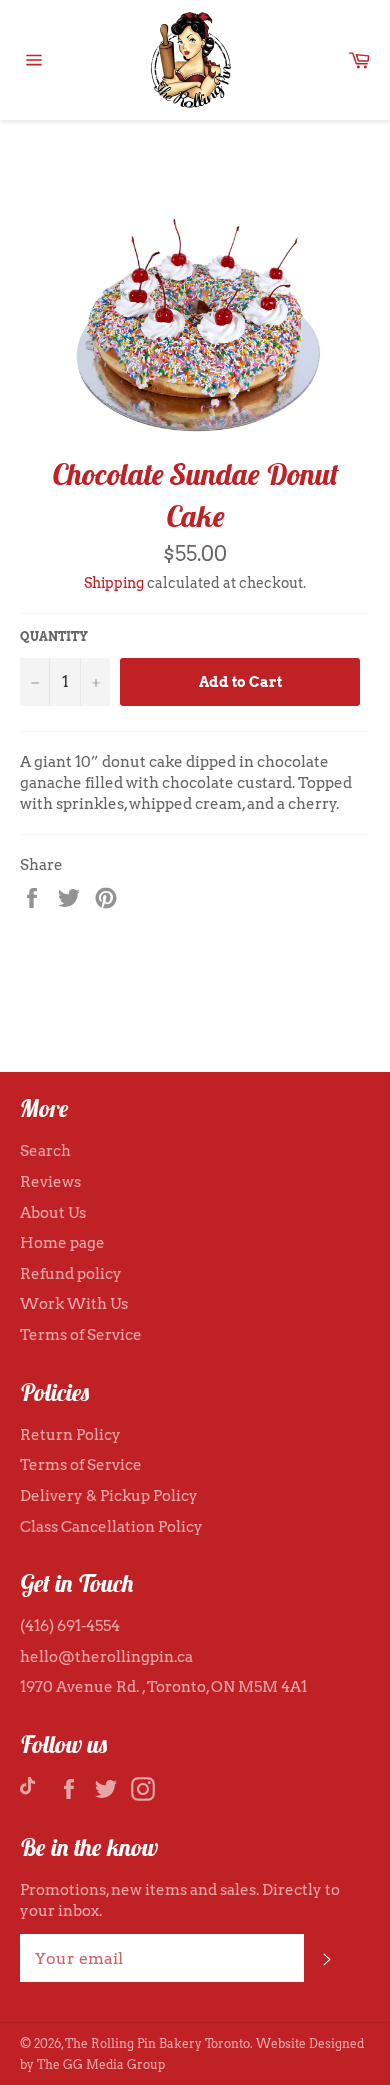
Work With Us (74, 1304)
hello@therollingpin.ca (106, 1657)
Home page (62, 1243)
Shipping (114, 583)
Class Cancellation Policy (111, 1527)
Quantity (54, 636)
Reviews (50, 1182)
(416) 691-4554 (70, 1626)
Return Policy (70, 1435)
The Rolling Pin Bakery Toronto (157, 2043)
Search (45, 1151)
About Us (53, 1213)
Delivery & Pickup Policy (109, 1496)
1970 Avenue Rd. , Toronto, (115, 1687)
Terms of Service (81, 1335)
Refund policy (71, 1274)
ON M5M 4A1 (259, 1687)
